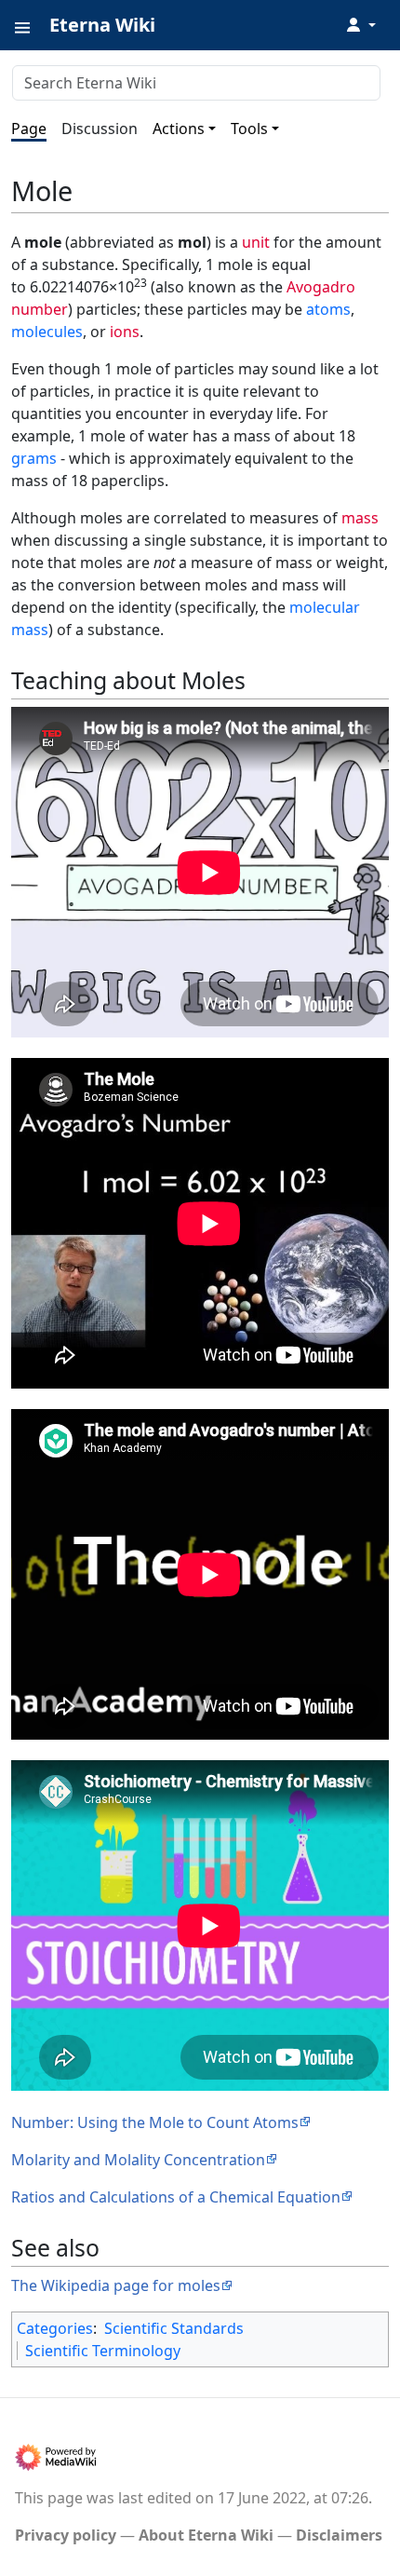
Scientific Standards (174, 2328)
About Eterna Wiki (206, 2535)
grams (34, 458)
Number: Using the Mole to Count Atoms (155, 2122)
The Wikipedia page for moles (116, 2285)
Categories (55, 2328)
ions (125, 332)
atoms (328, 309)
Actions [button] (179, 129)
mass (360, 518)
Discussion (100, 129)
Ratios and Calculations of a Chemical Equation (176, 2197)
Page (29, 129)
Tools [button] (249, 129)
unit (256, 242)
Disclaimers (339, 2535)
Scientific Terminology (103, 2351)
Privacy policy (66, 2535)
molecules (47, 332)
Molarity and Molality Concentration (138, 2160)
